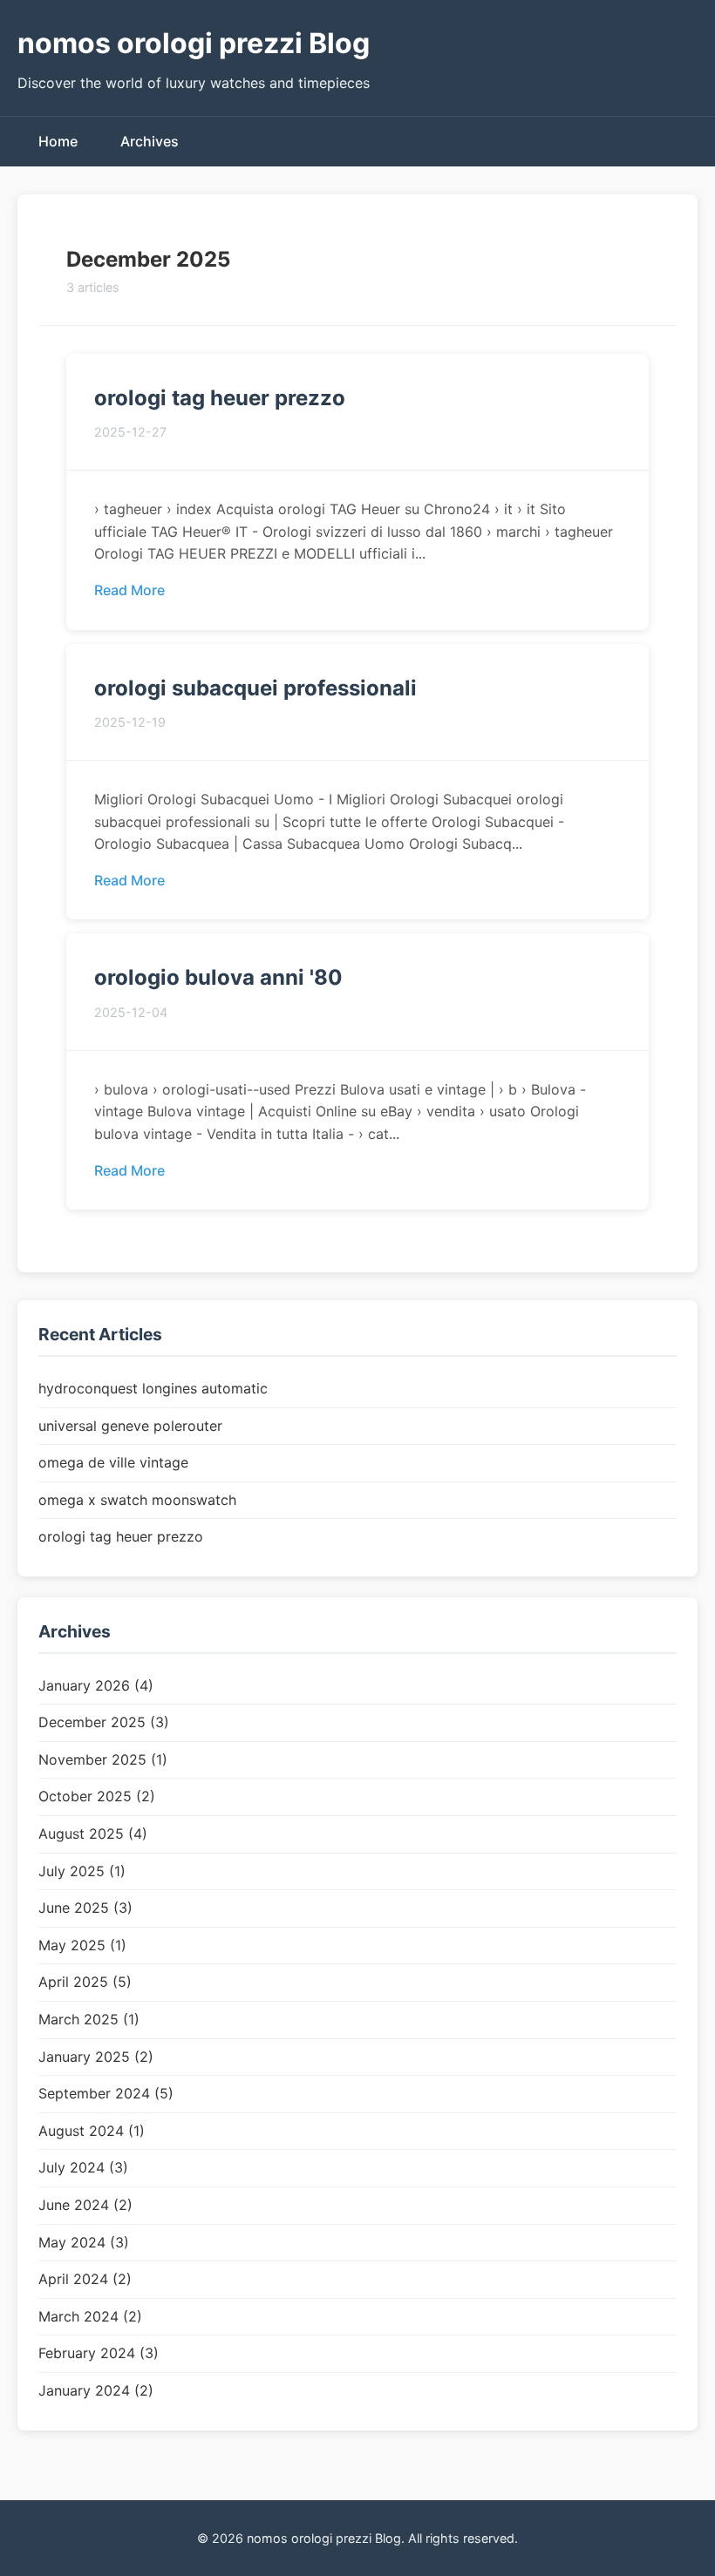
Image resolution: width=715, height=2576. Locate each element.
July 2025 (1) (82, 1871)
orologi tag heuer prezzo (220, 398)
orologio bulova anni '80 (218, 977)
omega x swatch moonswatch (137, 1500)
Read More (129, 590)
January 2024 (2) (96, 2390)
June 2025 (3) (85, 1908)
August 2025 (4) (93, 1834)
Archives (150, 141)
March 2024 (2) (90, 2316)
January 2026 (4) (96, 1685)
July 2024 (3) (83, 2167)
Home (58, 141)
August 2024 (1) (92, 2131)
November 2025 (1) (103, 1759)
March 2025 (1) (89, 2019)
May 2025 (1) (82, 1945)
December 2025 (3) (104, 1722)
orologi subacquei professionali (255, 688)
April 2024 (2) (85, 2279)
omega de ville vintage (113, 1462)
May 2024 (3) (84, 2242)
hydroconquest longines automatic (153, 1388)
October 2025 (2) (97, 1796)
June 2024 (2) (85, 2205)
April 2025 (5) (85, 1982)
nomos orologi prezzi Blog (194, 43)
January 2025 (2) (96, 2057)
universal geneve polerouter (130, 1426)
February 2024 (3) (99, 2353)
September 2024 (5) (106, 2093)
